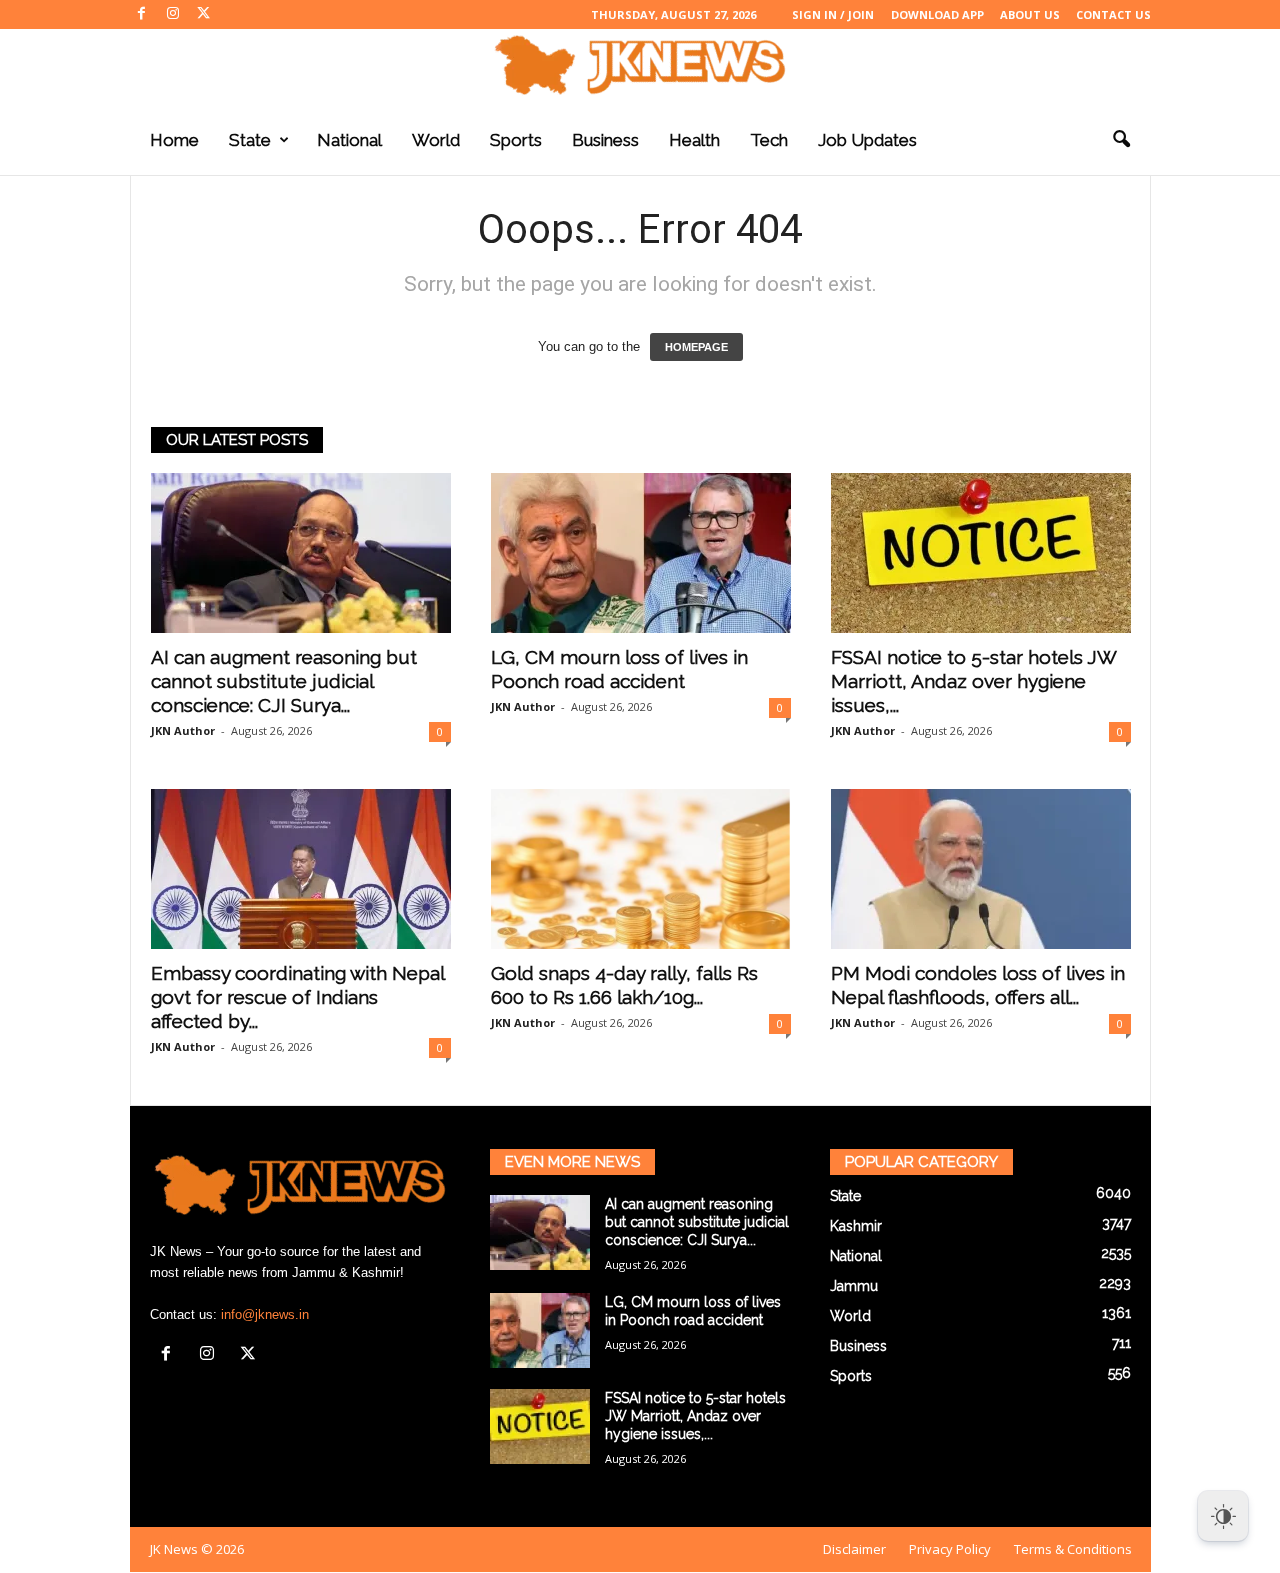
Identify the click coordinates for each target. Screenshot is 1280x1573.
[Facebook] (142, 14)
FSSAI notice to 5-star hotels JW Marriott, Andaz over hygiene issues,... (973, 681)
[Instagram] (173, 14)
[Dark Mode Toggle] (1223, 1516)
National (349, 140)
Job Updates (867, 140)
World (436, 140)
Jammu (854, 1286)
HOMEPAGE (696, 347)
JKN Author (183, 730)
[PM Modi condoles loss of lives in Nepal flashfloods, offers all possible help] (981, 869)
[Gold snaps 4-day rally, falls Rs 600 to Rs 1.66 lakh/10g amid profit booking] (641, 869)
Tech (769, 140)
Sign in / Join (833, 14)
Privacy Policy (950, 1549)
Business (605, 140)
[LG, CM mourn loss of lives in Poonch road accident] (641, 553)
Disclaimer (854, 1549)
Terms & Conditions (1073, 1549)
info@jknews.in (265, 1314)
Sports (516, 140)
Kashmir (856, 1226)
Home (174, 140)
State (250, 140)
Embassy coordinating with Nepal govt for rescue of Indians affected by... (297, 997)
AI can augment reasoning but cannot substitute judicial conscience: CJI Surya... (284, 681)
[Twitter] (204, 14)
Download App (937, 14)
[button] (1121, 140)
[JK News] (640, 65)
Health (694, 140)
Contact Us (1113, 14)
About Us (1030, 14)
